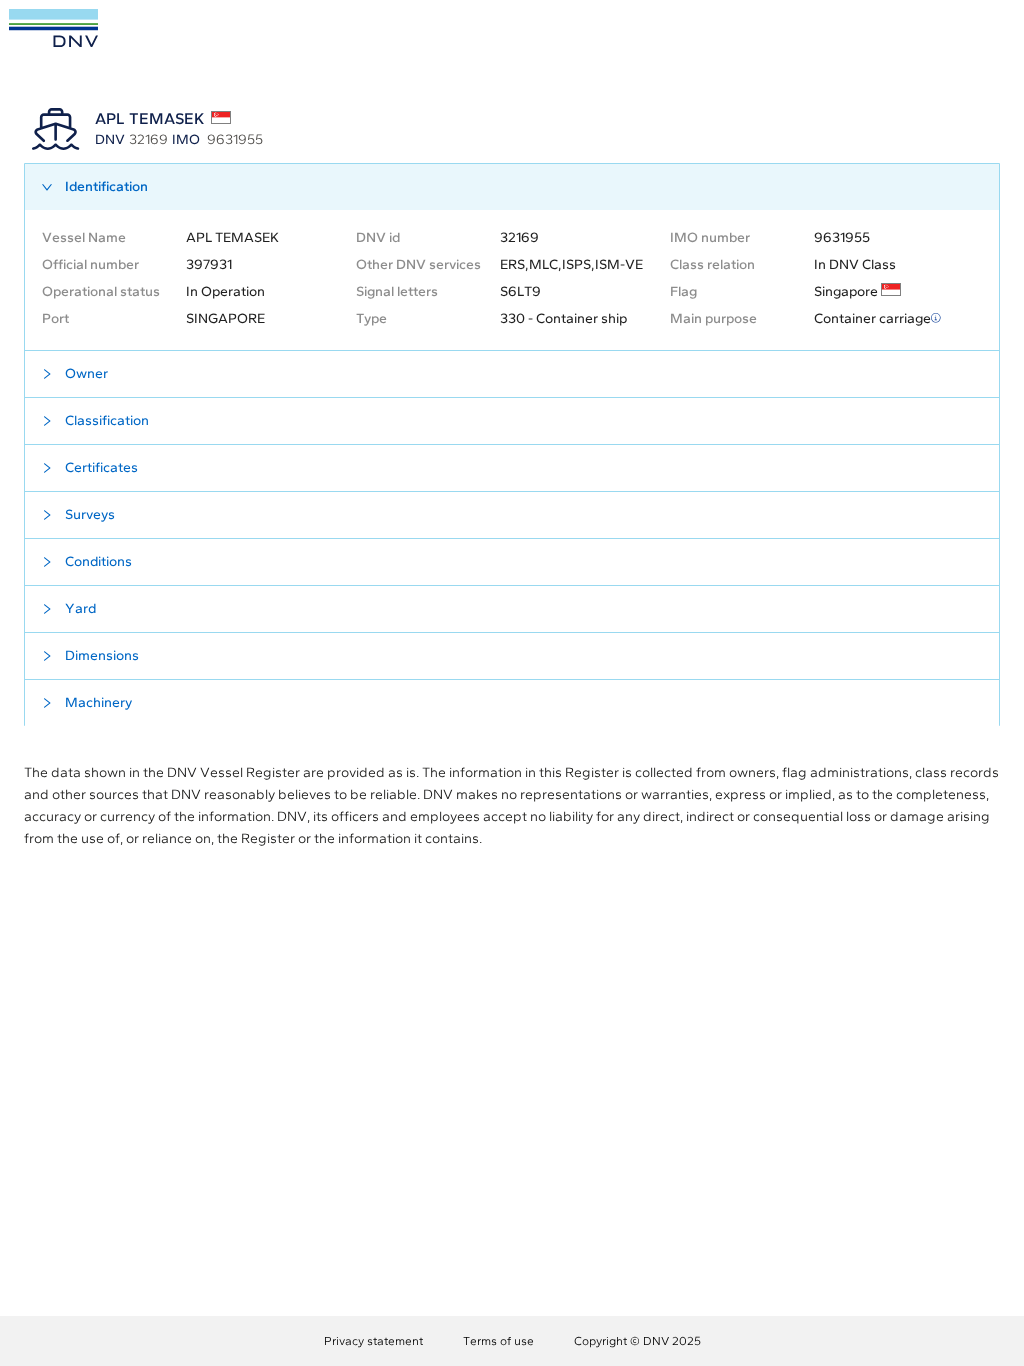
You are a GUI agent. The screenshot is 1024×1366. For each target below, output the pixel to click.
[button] (512, 187)
